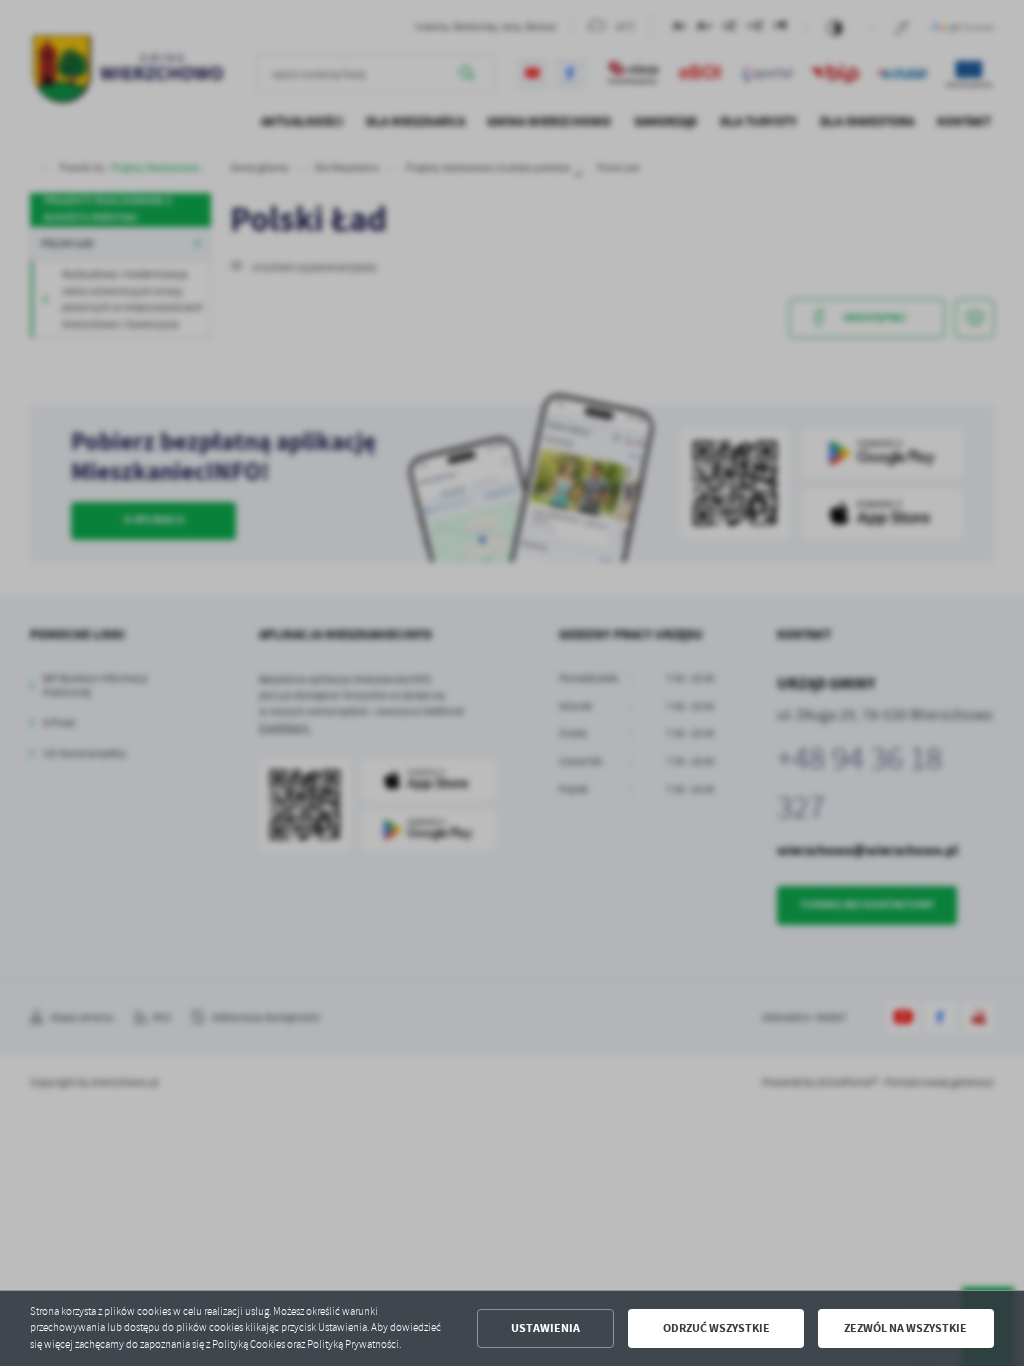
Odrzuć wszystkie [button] (716, 1328)
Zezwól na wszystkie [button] (905, 1328)
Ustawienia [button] (545, 1328)
